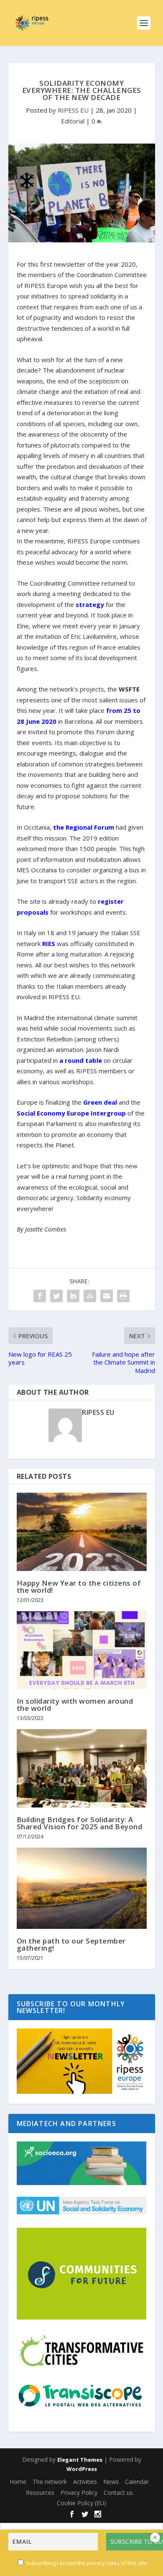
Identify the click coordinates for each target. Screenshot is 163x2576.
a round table (81, 1060)
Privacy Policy (79, 2492)
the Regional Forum (84, 827)
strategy (90, 604)
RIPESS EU (73, 110)
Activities (85, 2482)
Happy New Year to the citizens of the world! (79, 1586)
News (111, 2482)
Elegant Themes (80, 2460)
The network (50, 2482)
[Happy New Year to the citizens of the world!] (82, 1532)
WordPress (82, 2469)
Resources (40, 2492)
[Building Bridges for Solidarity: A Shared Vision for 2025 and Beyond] (82, 1768)
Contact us (118, 2492)
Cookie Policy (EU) (81, 2503)
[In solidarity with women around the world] (82, 1650)
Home (18, 2482)
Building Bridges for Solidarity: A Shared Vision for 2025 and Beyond (80, 1823)
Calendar (137, 2482)
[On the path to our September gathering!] (82, 1888)
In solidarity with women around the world (75, 1704)
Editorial (73, 121)
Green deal (100, 1102)
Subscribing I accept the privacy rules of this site (87, 2563)
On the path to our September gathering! (71, 1944)
